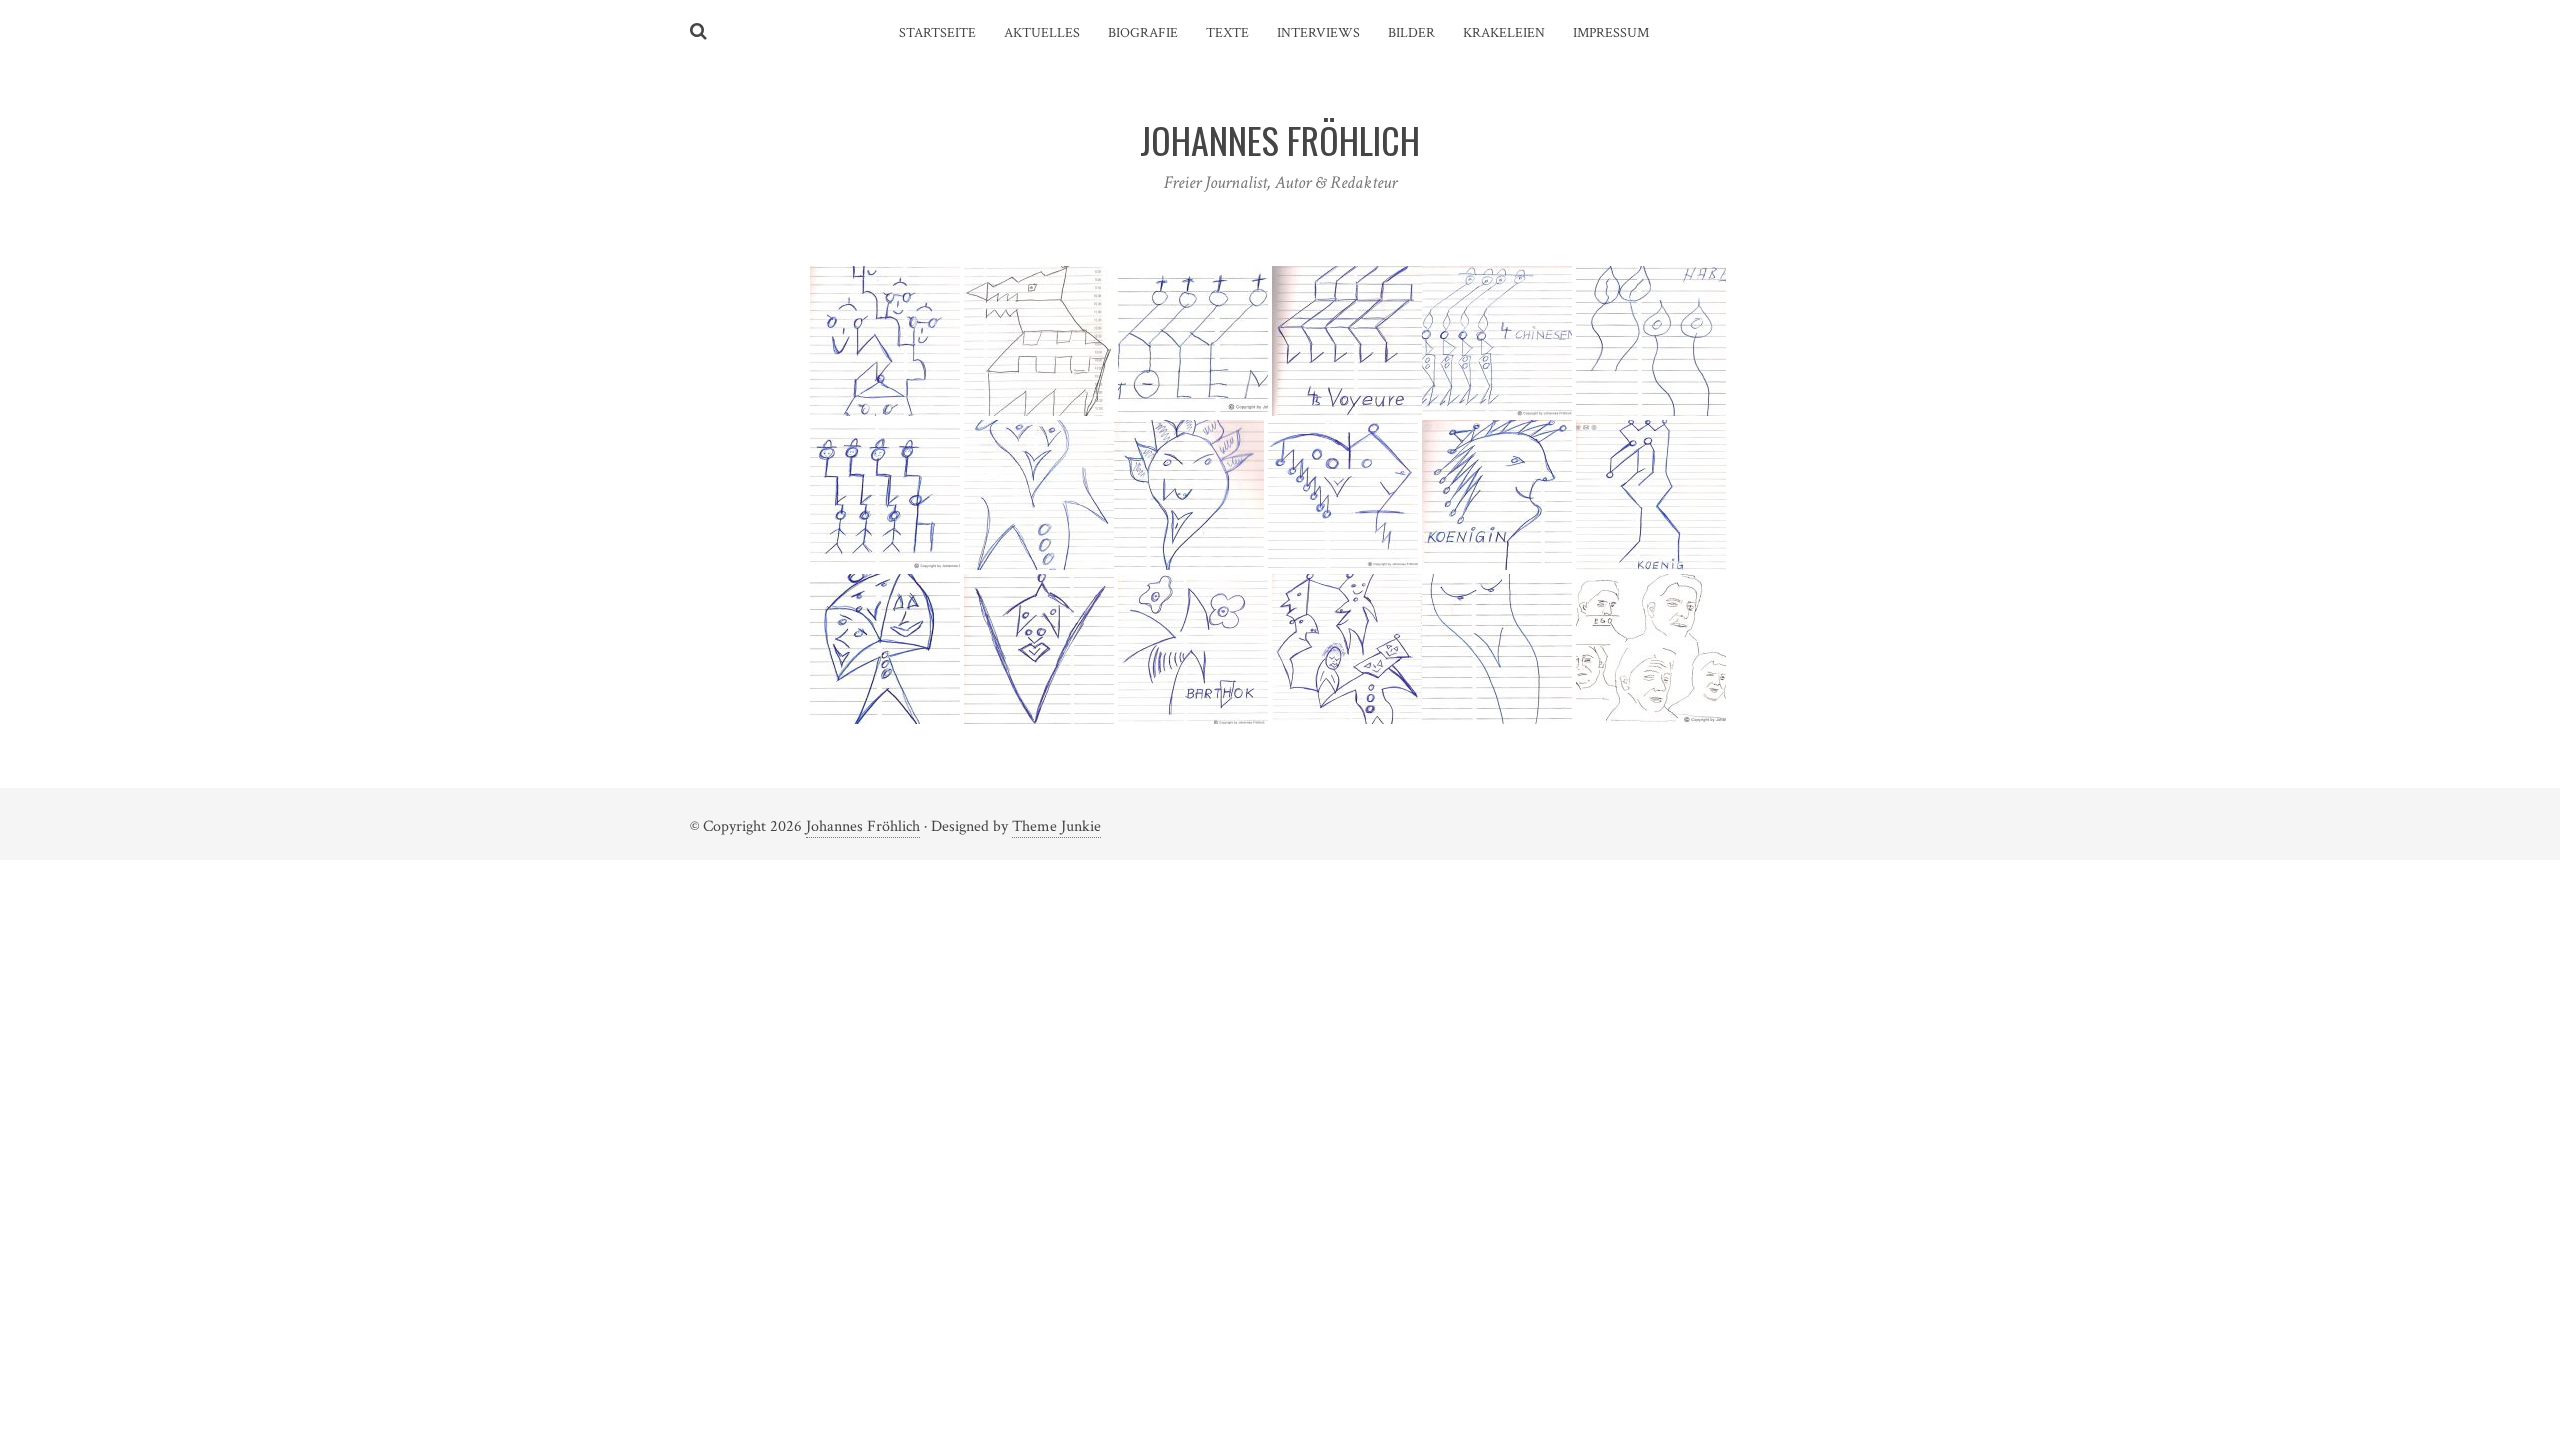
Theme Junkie (1056, 826)
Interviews (1318, 33)
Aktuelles (1042, 33)
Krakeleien (1504, 33)
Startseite (937, 33)
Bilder (1411, 33)
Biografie (1143, 33)
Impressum (1611, 33)
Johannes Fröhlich (863, 826)
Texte (1227, 33)
